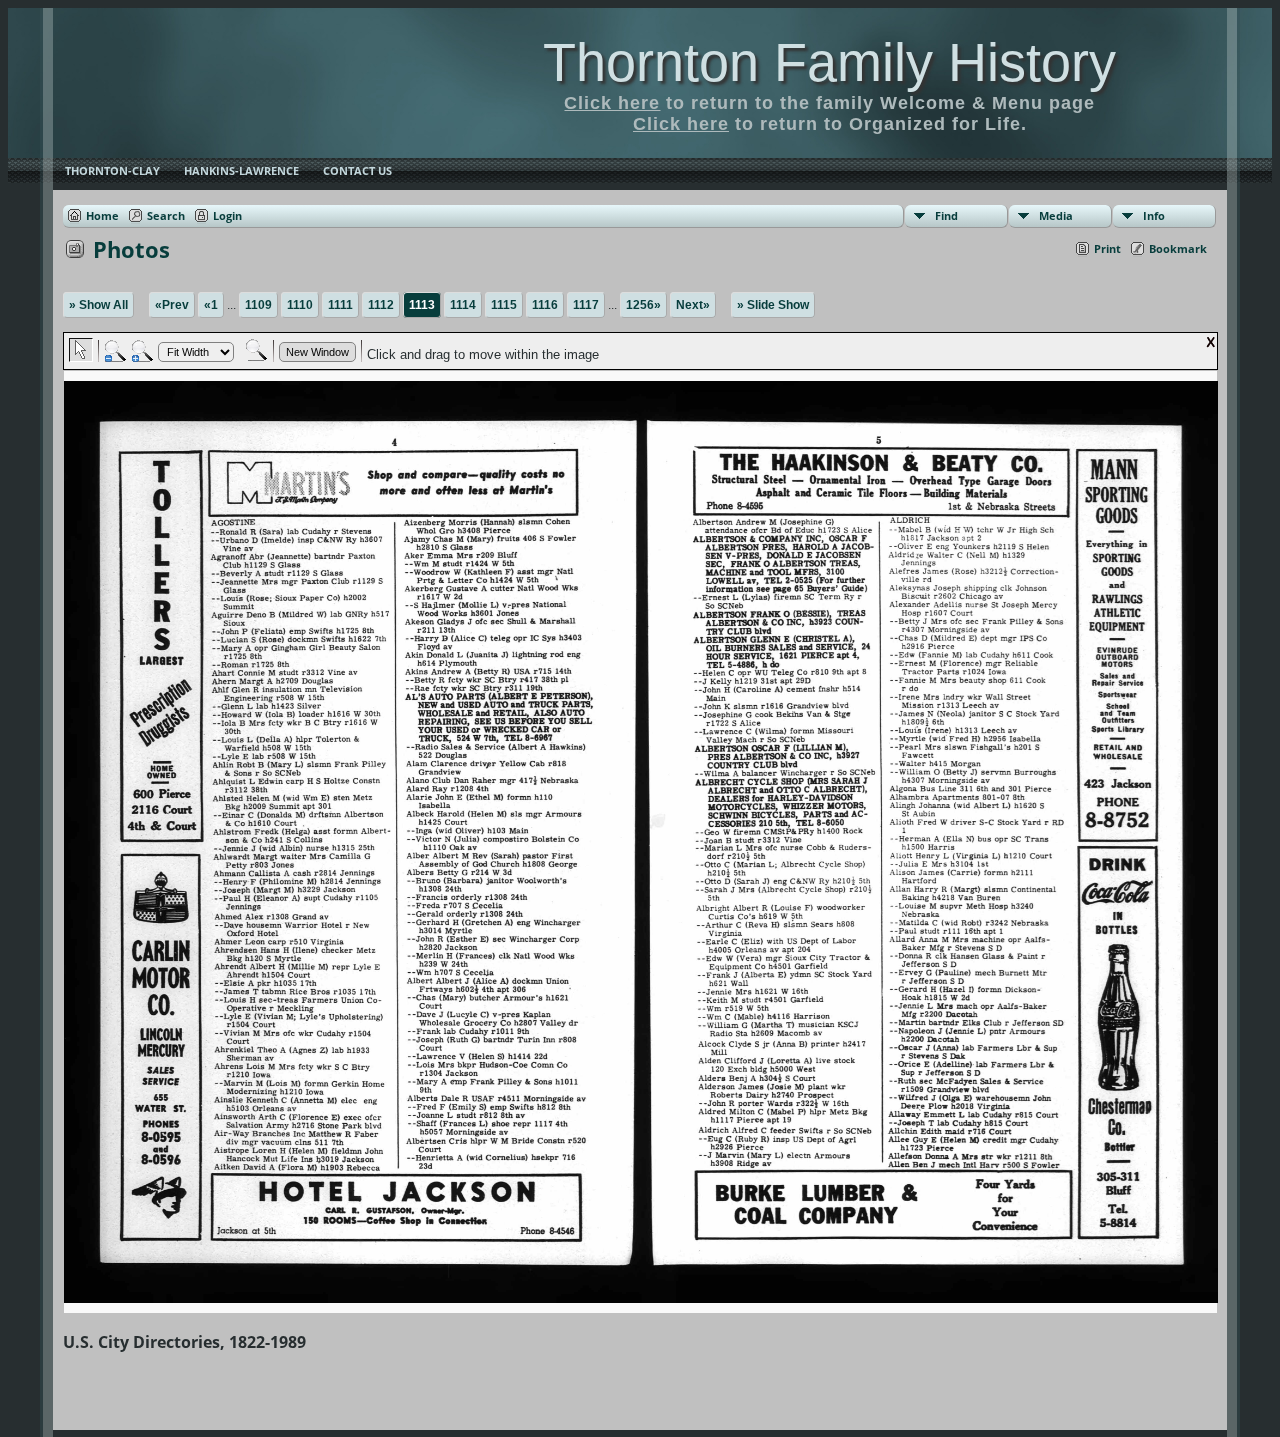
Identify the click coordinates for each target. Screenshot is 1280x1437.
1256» (643, 305)
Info (1154, 215)
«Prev (172, 305)
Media (1056, 215)
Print (1107, 248)
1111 (340, 305)
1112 (381, 305)
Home (102, 215)
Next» (693, 305)
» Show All (98, 305)
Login (227, 215)
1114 (463, 305)
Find (946, 215)
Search (166, 215)
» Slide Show (773, 305)
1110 (300, 305)
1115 (504, 305)
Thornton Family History (829, 62)
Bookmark (1178, 248)
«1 (211, 305)
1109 (258, 305)
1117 (586, 305)
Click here (612, 103)
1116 (545, 305)
